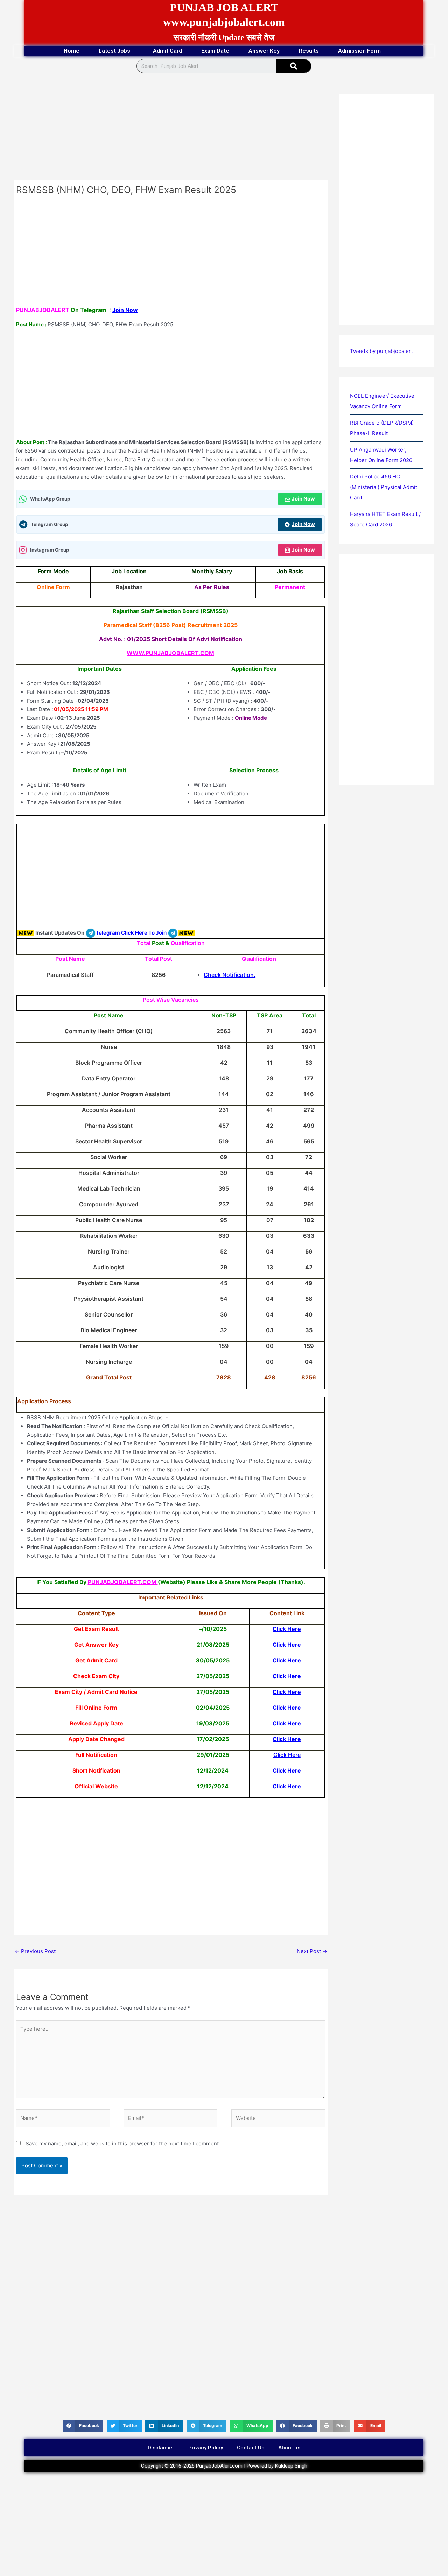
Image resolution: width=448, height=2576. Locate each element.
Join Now (125, 310)
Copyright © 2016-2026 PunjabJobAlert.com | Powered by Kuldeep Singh (224, 2466)
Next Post (312, 1951)
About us (289, 2448)
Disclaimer (161, 2448)
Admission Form (359, 51)
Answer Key (264, 51)
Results (309, 51)
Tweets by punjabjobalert (381, 351)
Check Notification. (230, 975)
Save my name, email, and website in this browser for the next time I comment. (123, 2144)
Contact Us (251, 2448)
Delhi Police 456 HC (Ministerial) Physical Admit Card (384, 487)
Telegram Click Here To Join (131, 933)
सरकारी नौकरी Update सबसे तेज (224, 37)
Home (72, 51)
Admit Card (167, 51)
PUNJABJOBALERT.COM (122, 1582)
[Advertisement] (171, 128)
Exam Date (215, 51)
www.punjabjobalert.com (224, 22)
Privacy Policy (206, 2448)
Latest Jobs (114, 51)
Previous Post (35, 1951)
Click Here (287, 1629)
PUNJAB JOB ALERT (224, 7)
